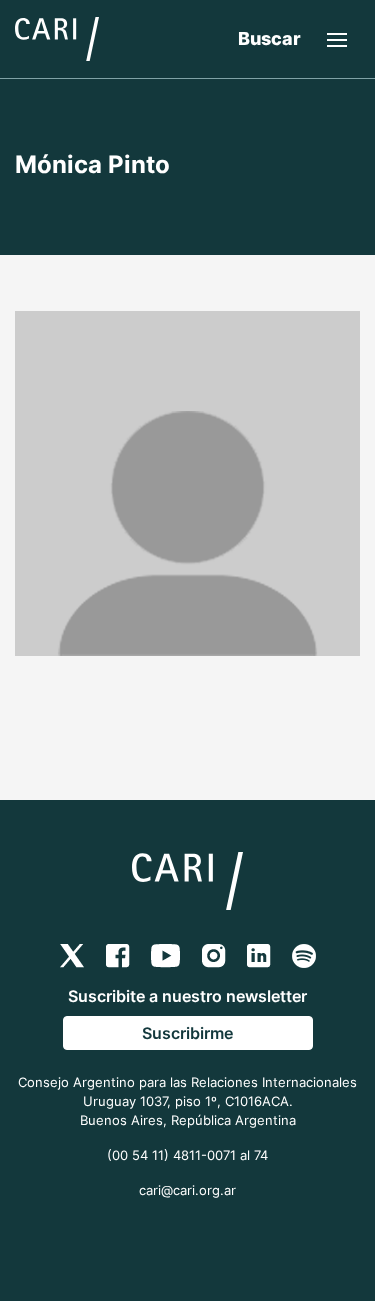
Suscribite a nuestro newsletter (187, 996)
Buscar (269, 38)
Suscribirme (187, 1033)
